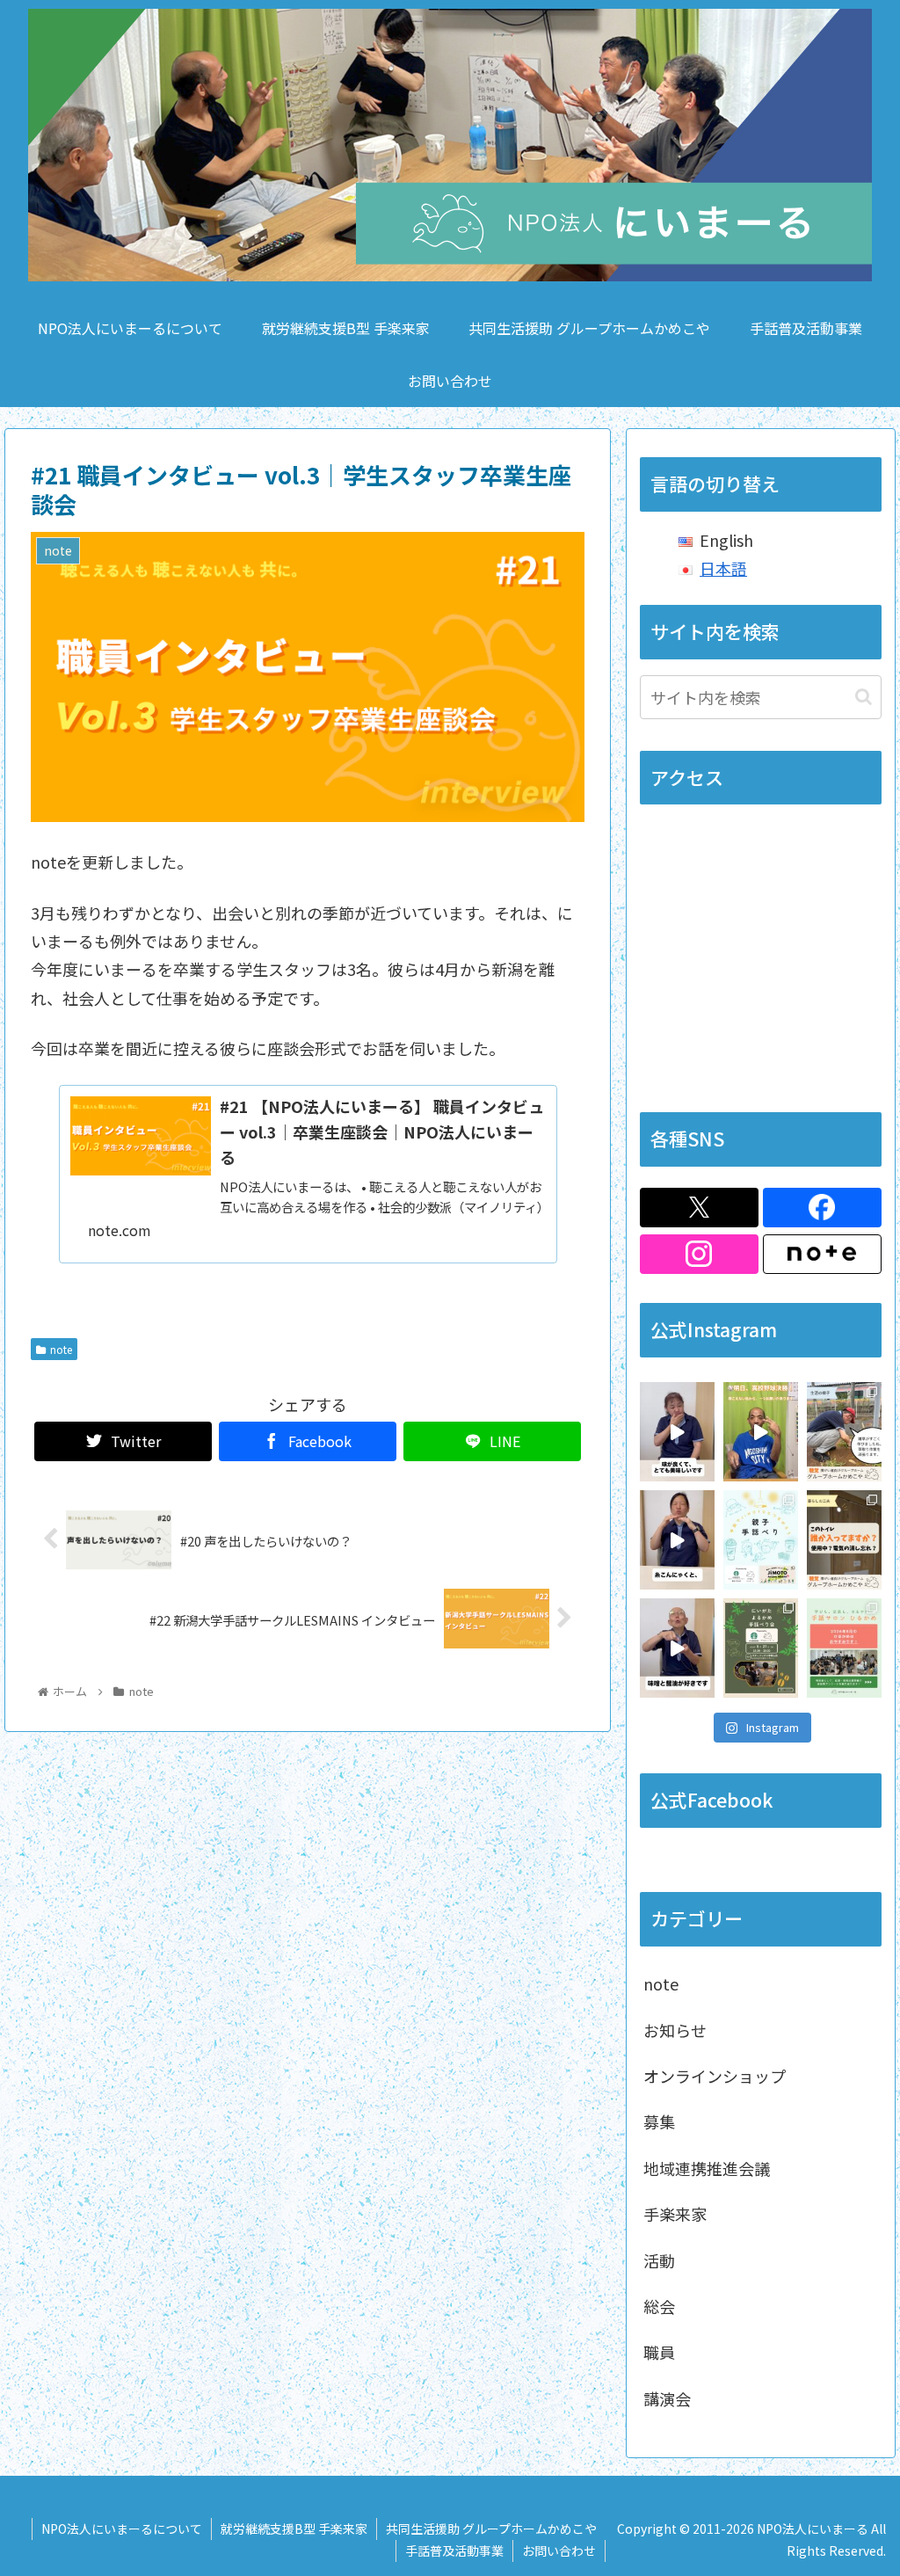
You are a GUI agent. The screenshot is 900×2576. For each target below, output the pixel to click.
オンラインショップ (715, 2076)
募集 (659, 2121)
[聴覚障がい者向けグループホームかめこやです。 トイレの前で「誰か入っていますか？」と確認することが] (844, 1540)
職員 (659, 2352)
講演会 (667, 2398)
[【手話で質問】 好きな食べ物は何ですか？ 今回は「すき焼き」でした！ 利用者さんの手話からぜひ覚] (677, 1540)
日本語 (723, 568)
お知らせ (675, 2030)
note (61, 1349)
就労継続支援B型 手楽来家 (294, 2529)
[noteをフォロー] (822, 1254)
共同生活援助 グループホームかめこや (491, 2529)
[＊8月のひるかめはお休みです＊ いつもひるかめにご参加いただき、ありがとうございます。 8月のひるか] (844, 1648)
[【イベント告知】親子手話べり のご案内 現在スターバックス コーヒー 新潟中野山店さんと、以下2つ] (761, 1540)
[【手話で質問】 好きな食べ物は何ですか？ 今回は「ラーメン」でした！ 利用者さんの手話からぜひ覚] (677, 1648)
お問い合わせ (559, 2551)
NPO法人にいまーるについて (122, 2529)
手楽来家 (675, 2214)
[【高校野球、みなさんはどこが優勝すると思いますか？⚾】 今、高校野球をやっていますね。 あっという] (761, 1432)
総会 (659, 2306)
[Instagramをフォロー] (699, 1254)
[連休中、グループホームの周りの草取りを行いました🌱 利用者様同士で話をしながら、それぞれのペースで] (844, 1432)
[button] (864, 697)
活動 (659, 2260)
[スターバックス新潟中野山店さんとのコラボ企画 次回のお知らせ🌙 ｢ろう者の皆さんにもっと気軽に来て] (761, 1648)
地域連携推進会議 (707, 2168)
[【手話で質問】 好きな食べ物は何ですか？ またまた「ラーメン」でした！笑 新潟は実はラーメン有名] (677, 1432)
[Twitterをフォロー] (699, 1208)
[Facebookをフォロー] (822, 1208)
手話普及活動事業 (454, 2551)
